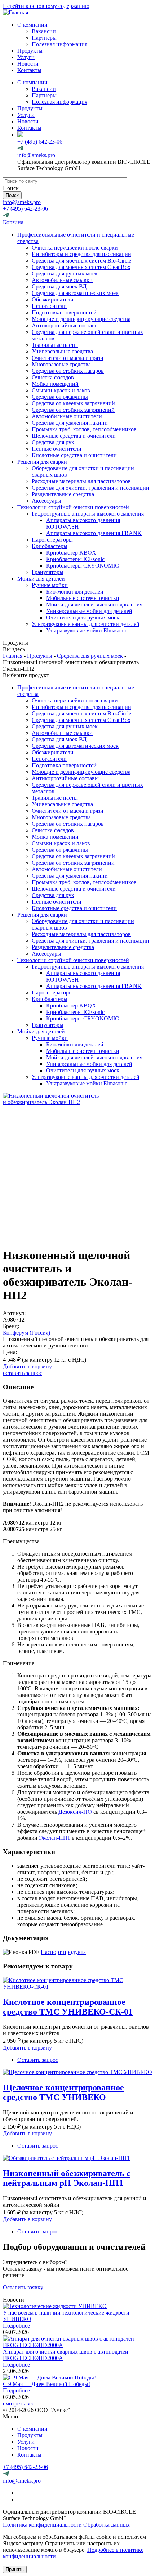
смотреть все (19, 2403)
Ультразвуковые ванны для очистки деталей (86, 624)
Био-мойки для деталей (75, 592)
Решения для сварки (42, 462)
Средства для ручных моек (65, 274)
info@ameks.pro (36, 155)
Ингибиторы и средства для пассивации (81, 254)
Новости (28, 64)
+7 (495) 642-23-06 (40, 142)
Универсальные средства (62, 351)
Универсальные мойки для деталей (89, 611)
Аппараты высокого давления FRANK (94, 533)
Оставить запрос (38, 2060)
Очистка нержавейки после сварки (75, 248)
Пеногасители (49, 306)
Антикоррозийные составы (65, 325)
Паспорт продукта (63, 1952)
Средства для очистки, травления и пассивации (90, 488)
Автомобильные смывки (62, 280)
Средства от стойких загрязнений (73, 410)
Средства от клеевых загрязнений (73, 403)
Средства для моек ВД (59, 286)
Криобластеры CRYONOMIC (83, 566)
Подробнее (16, 2326)
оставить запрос (23, 1373)
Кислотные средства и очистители (74, 455)
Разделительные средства (63, 494)
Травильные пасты (55, 345)
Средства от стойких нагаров (68, 371)
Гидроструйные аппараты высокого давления (88, 514)
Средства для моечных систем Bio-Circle (81, 261)
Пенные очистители (57, 449)
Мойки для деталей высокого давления (94, 605)
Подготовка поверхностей (64, 312)
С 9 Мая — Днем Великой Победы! (46, 2384)
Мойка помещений (55, 384)
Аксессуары (46, 501)
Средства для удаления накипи (70, 423)
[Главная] (15, 12)
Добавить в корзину (27, 1366)
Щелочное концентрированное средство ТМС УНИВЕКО (63, 2092)
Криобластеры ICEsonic (75, 559)
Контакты (29, 70)
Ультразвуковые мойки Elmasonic (87, 630)
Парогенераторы (52, 540)
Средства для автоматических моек (75, 293)
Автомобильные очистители (67, 416)
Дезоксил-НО (75, 1812)
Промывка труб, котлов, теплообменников (84, 429)
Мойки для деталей (41, 579)
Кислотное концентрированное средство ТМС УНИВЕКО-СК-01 (68, 2007)
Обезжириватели (53, 299)
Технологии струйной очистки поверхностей (73, 507)
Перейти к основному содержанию (46, 6)
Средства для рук (53, 442)
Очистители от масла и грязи (68, 358)
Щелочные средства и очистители (74, 436)
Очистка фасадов (53, 377)
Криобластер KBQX (71, 553)
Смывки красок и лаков (61, 390)
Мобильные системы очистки (83, 598)
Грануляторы (48, 572)
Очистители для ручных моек (83, 617)
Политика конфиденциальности (42, 2525)
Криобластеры (50, 546)
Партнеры (44, 38)
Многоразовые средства (61, 364)
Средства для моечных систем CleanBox (81, 267)
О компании (32, 25)
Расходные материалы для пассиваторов (81, 481)
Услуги (26, 57)
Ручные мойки (50, 585)
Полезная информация (59, 44)
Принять (15, 2569)
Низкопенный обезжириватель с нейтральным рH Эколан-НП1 (67, 2178)
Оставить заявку (23, 2287)
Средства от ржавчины (60, 397)
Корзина (13, 222)
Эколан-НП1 (55, 1838)
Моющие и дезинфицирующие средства (81, 319)
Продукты (30, 51)
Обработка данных (107, 2525)
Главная (13, 656)
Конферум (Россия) (26, 1333)
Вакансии (44, 31)
